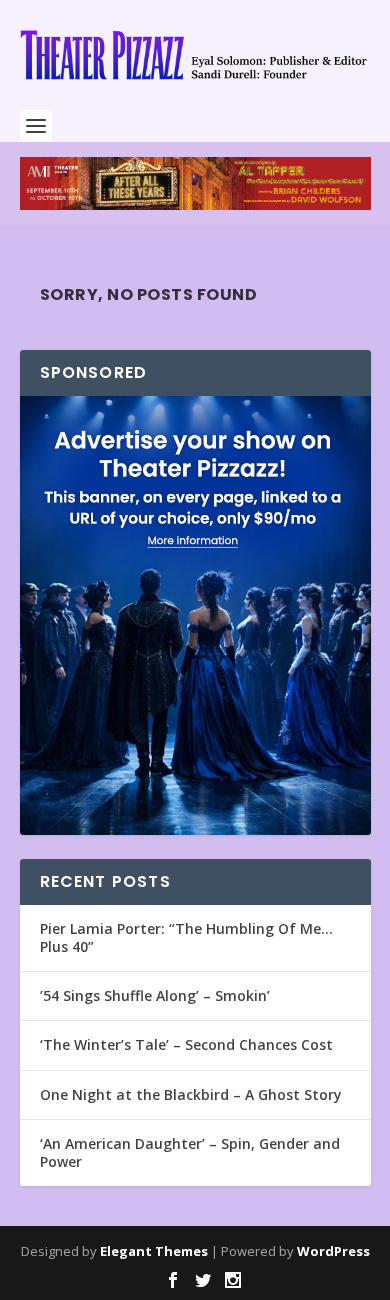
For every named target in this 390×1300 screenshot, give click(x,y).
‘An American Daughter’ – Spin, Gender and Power (190, 1152)
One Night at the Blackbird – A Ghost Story (191, 1094)
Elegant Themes (154, 1251)
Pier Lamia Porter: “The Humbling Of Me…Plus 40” (186, 937)
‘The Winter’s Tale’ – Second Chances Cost (186, 1044)
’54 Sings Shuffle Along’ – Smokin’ (155, 995)
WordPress (333, 1251)
